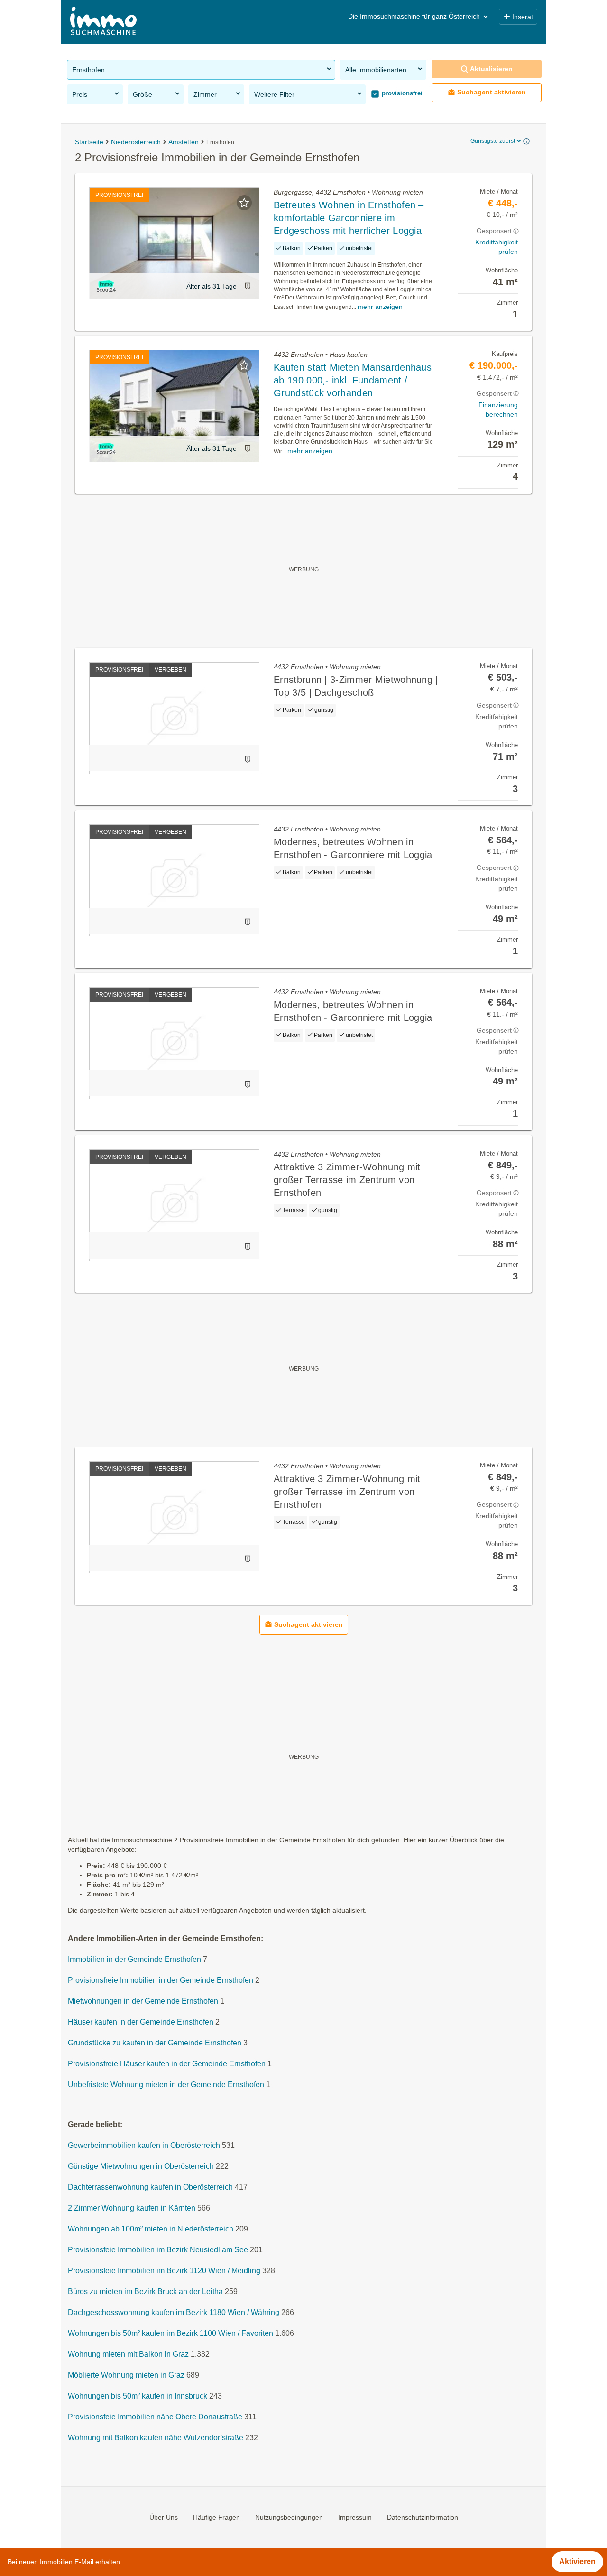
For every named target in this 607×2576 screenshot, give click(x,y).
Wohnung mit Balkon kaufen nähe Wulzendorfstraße (156, 2438)
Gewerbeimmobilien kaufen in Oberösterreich (144, 2145)
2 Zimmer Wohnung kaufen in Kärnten (132, 2208)
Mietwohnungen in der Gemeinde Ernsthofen (143, 2001)
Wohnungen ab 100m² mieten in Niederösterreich (151, 2229)
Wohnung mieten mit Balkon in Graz (128, 2354)
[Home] (103, 22)
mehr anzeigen (380, 307)
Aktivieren (577, 2562)
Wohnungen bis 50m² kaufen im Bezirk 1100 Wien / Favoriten (170, 2333)
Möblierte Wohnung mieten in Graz (126, 2375)
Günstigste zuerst (493, 141)
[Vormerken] (244, 203)
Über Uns (164, 2517)
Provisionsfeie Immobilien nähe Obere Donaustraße (155, 2417)
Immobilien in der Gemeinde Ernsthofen (134, 1959)
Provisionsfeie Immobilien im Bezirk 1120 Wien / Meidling (164, 2271)
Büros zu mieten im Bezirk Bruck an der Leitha (145, 2291)
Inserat (523, 17)
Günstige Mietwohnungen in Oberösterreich (141, 2166)
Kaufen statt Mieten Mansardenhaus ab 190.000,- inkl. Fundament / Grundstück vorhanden (353, 380)
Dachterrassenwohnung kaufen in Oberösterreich (150, 2187)
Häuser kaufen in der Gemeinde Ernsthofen (141, 2022)
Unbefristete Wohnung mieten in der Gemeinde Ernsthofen (166, 2085)
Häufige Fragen (216, 2517)
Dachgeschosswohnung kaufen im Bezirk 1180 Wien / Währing (174, 2312)
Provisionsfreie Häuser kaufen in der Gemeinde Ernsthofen (167, 2064)
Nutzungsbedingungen (289, 2517)
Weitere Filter (274, 94)
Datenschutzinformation (423, 2517)
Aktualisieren (491, 69)
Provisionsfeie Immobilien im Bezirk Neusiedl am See (158, 2250)
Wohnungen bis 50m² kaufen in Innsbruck (138, 2396)
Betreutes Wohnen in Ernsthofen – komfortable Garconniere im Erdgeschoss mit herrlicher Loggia (349, 218)
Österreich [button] (464, 16)
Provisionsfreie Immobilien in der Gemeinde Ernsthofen (161, 1980)
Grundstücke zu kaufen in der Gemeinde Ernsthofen (155, 2043)
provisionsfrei (401, 93)
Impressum (355, 2517)
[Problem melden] (248, 286)
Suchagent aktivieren (492, 92)
